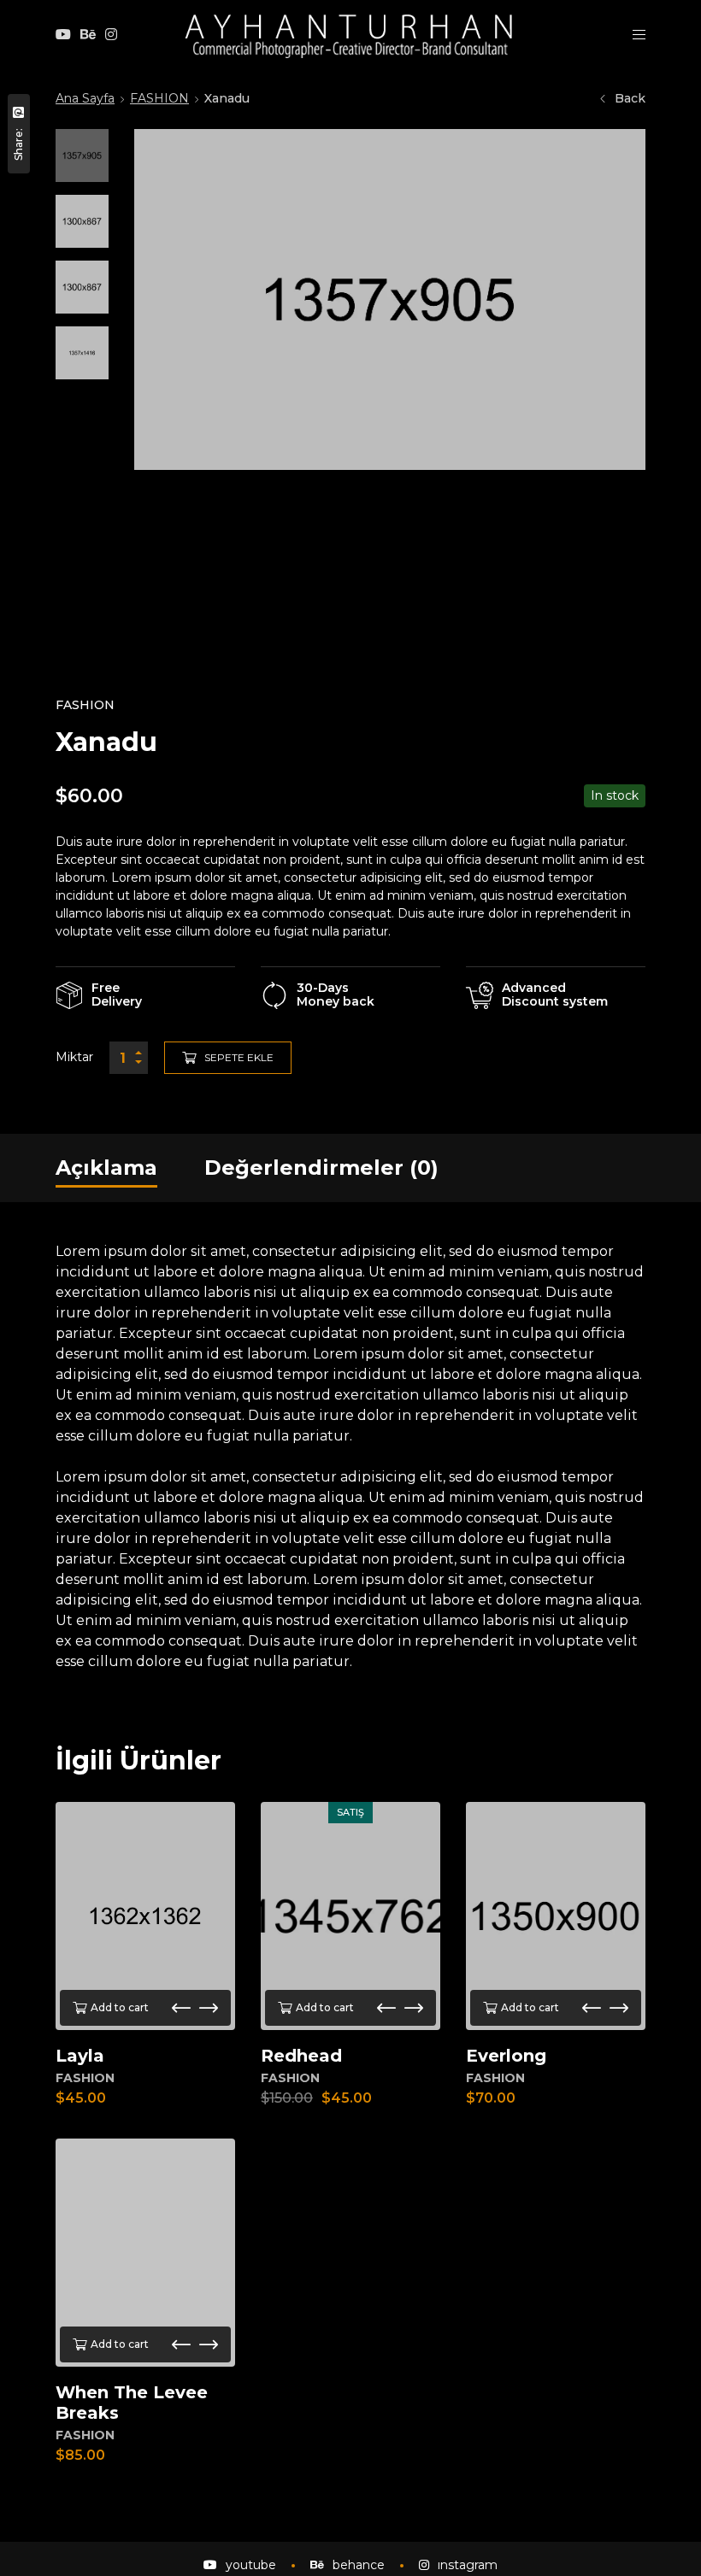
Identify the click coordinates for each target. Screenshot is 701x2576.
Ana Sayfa (85, 98)
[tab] (106, 1168)
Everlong (506, 2056)
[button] (181, 2008)
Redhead (301, 2056)
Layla (80, 2056)
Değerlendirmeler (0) (321, 1168)
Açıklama (106, 1168)
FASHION (159, 98)
